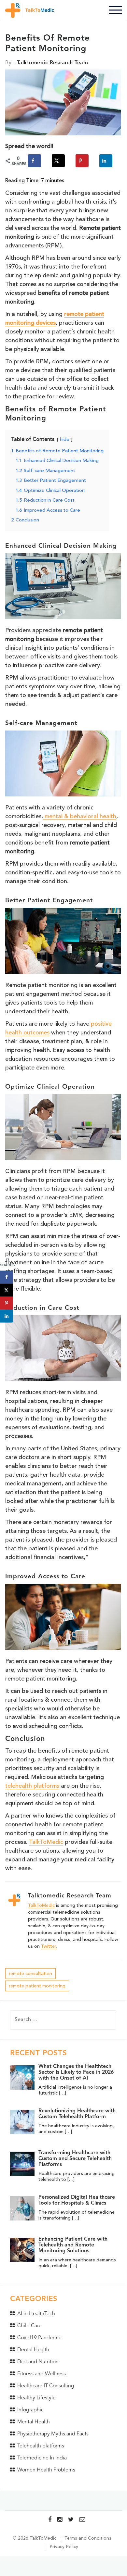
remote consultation (30, 1974)
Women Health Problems (46, 2470)
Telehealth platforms (41, 2446)
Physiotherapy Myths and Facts (53, 2434)
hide (65, 440)
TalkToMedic (46, 1842)
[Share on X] (58, 161)
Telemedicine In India (42, 2458)
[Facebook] (50, 2520)
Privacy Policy (64, 2547)
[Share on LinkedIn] (106, 161)
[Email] (82, 2520)
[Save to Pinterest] (82, 161)
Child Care (29, 2326)
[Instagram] (60, 2520)
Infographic (30, 2410)
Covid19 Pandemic (39, 2338)
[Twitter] (71, 2520)
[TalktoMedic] (32, 10)
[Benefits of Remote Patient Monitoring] (63, 104)
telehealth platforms (32, 1786)
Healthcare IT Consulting (46, 2386)
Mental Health (34, 2422)
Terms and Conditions (88, 2538)
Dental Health (33, 2350)
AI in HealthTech (36, 2314)
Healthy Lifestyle (36, 2398)
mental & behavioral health (80, 817)
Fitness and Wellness (42, 2374)
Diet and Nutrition (38, 2362)
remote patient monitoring (37, 1986)
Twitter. (49, 1946)
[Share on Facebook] (35, 161)
